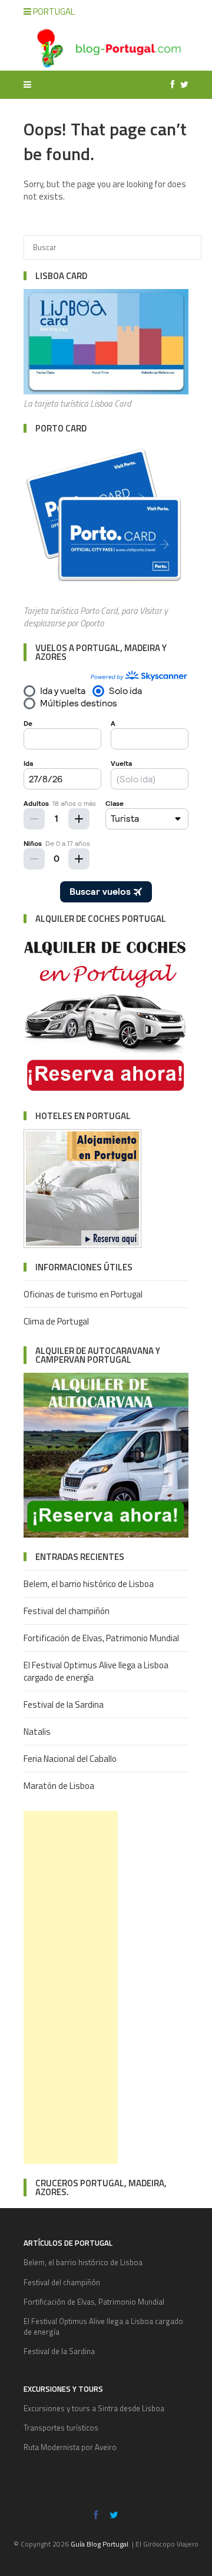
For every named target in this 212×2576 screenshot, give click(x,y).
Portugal (53, 11)
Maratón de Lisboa (59, 1786)
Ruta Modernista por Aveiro (70, 2447)
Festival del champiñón (67, 1611)
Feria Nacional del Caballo (70, 1759)
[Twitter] (181, 84)
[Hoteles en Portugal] (82, 1245)
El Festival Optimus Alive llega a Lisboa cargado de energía (96, 1671)
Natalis (37, 1732)
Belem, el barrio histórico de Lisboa (89, 1584)
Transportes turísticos (61, 2428)
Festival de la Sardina (64, 1704)
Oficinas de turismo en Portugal (83, 1294)
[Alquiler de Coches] (106, 1093)
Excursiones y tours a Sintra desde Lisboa (94, 2408)
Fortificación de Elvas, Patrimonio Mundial (101, 1638)
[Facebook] (170, 84)
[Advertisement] (71, 1987)
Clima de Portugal (56, 1321)
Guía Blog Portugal (100, 2544)
